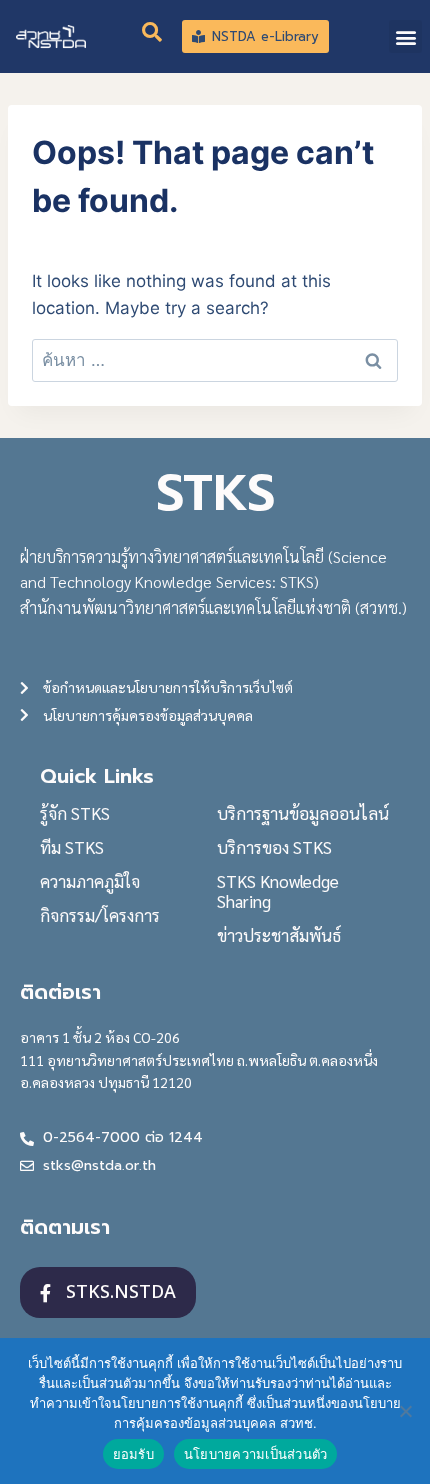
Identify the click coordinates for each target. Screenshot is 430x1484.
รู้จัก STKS (75, 813)
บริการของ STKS (274, 847)
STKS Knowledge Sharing (278, 891)
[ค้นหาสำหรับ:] (215, 360)
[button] (405, 36)
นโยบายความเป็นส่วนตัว (256, 1454)
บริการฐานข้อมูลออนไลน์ (303, 813)
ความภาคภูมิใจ (90, 881)
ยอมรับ (133, 1454)
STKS (215, 493)
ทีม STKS (72, 847)
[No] (405, 1411)
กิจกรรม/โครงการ (100, 915)
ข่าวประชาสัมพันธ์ (279, 935)
